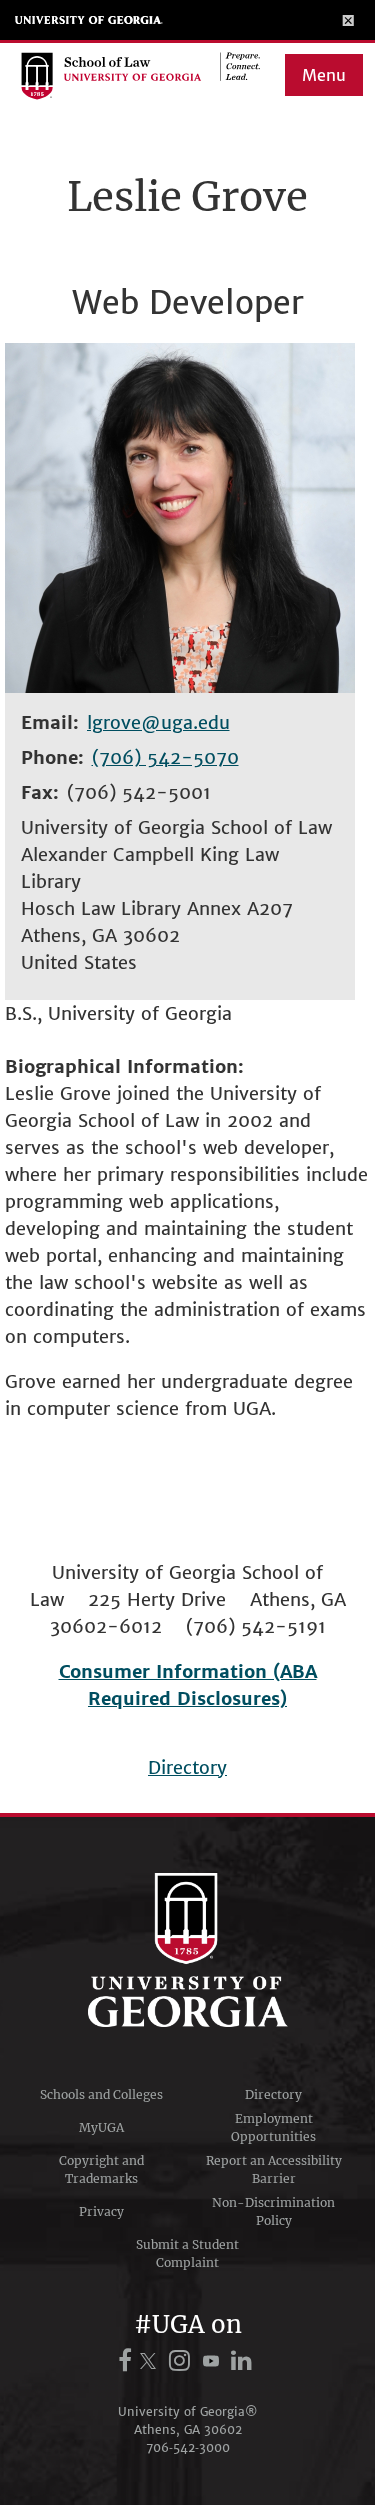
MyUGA (101, 2127)
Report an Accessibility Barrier (274, 2169)
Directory (187, 1767)
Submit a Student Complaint (187, 2253)
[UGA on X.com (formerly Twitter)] (151, 2360)
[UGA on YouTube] (214, 2360)
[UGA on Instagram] (182, 2360)
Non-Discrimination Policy (273, 2211)
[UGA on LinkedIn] (242, 2360)
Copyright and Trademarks (101, 2169)
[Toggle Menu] (348, 20)
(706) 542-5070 (165, 757)
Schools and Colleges (101, 2094)
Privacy (101, 2211)
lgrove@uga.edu (158, 722)
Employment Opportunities (273, 2127)
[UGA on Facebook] (128, 2360)
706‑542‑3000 (188, 2447)
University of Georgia (89, 20)
